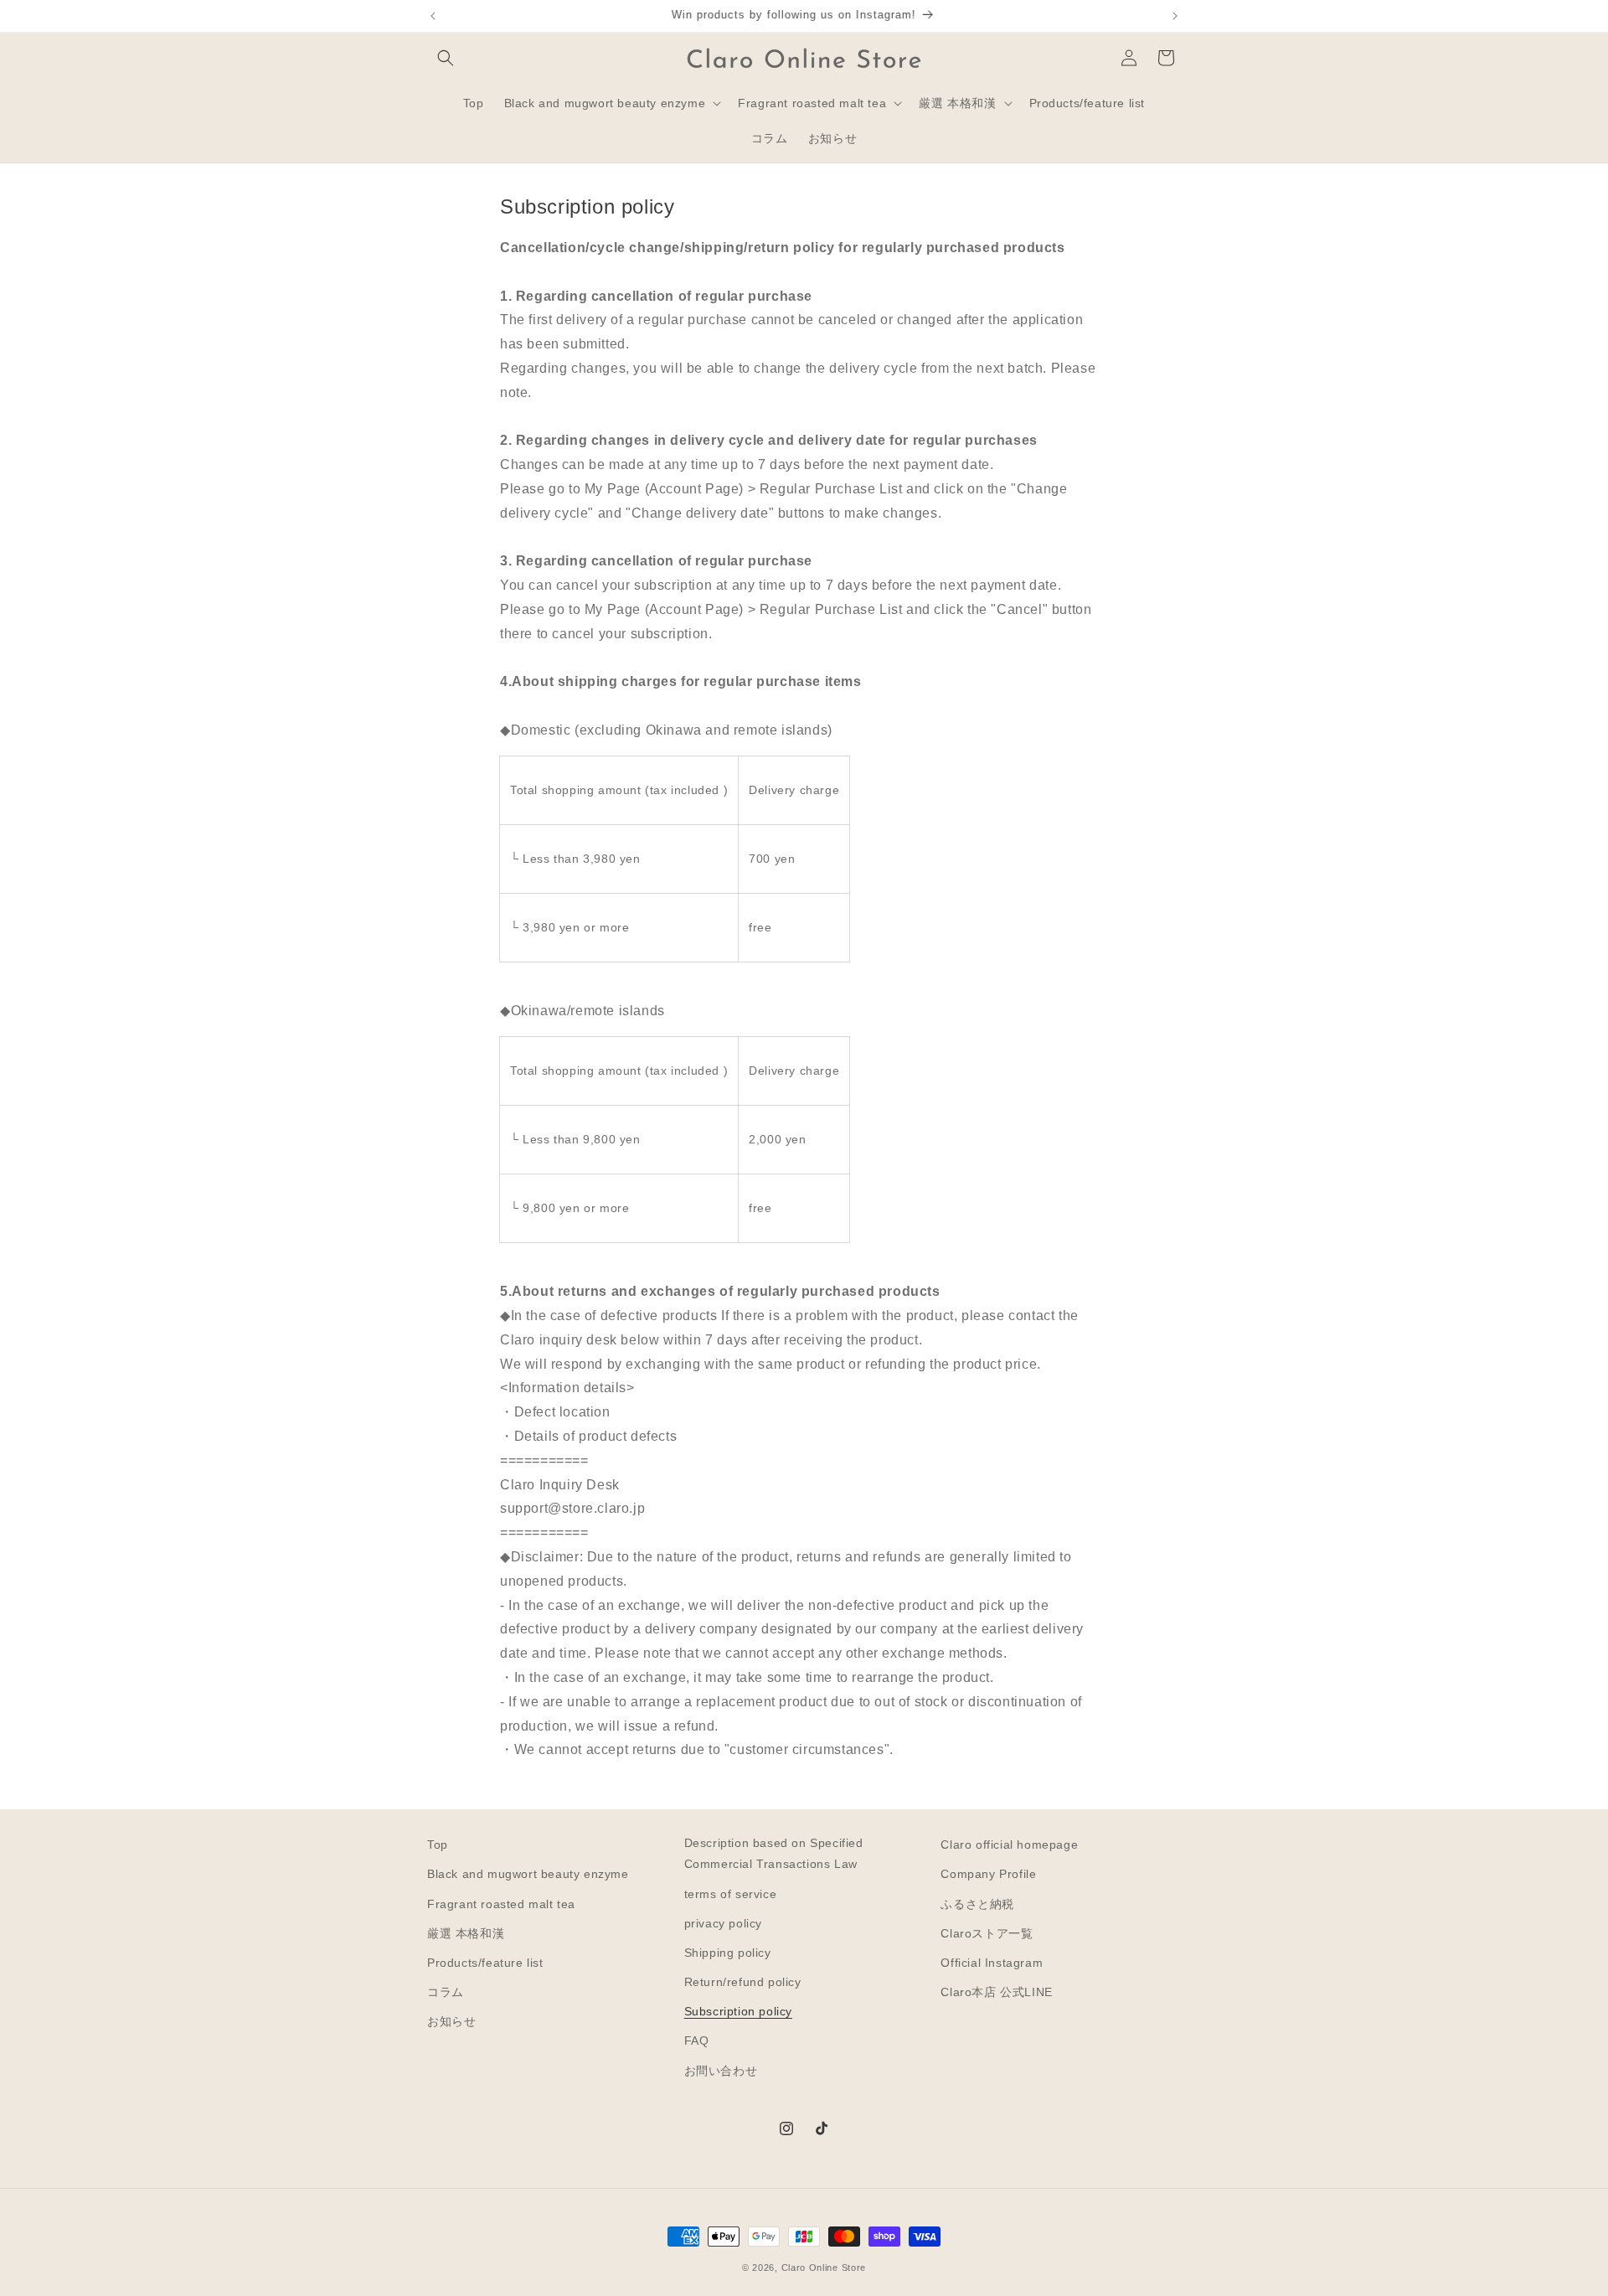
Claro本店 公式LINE (996, 1992)
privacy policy (723, 1923)
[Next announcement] (1175, 16)
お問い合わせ (721, 2071)
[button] (446, 58)
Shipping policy (728, 1953)
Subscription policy (738, 2011)
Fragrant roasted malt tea (501, 1904)
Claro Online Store (824, 2268)
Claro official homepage (1009, 1845)
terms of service (731, 1894)
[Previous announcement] (433, 16)
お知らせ (451, 2021)
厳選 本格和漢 (466, 1933)
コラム (446, 1992)
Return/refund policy (743, 1982)
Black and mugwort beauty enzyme (528, 1874)
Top (438, 1845)
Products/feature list (485, 1963)
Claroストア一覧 (987, 1933)
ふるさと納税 (977, 1904)
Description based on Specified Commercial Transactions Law (774, 1853)
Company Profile (988, 1874)
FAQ (697, 2041)
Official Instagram (992, 1963)
